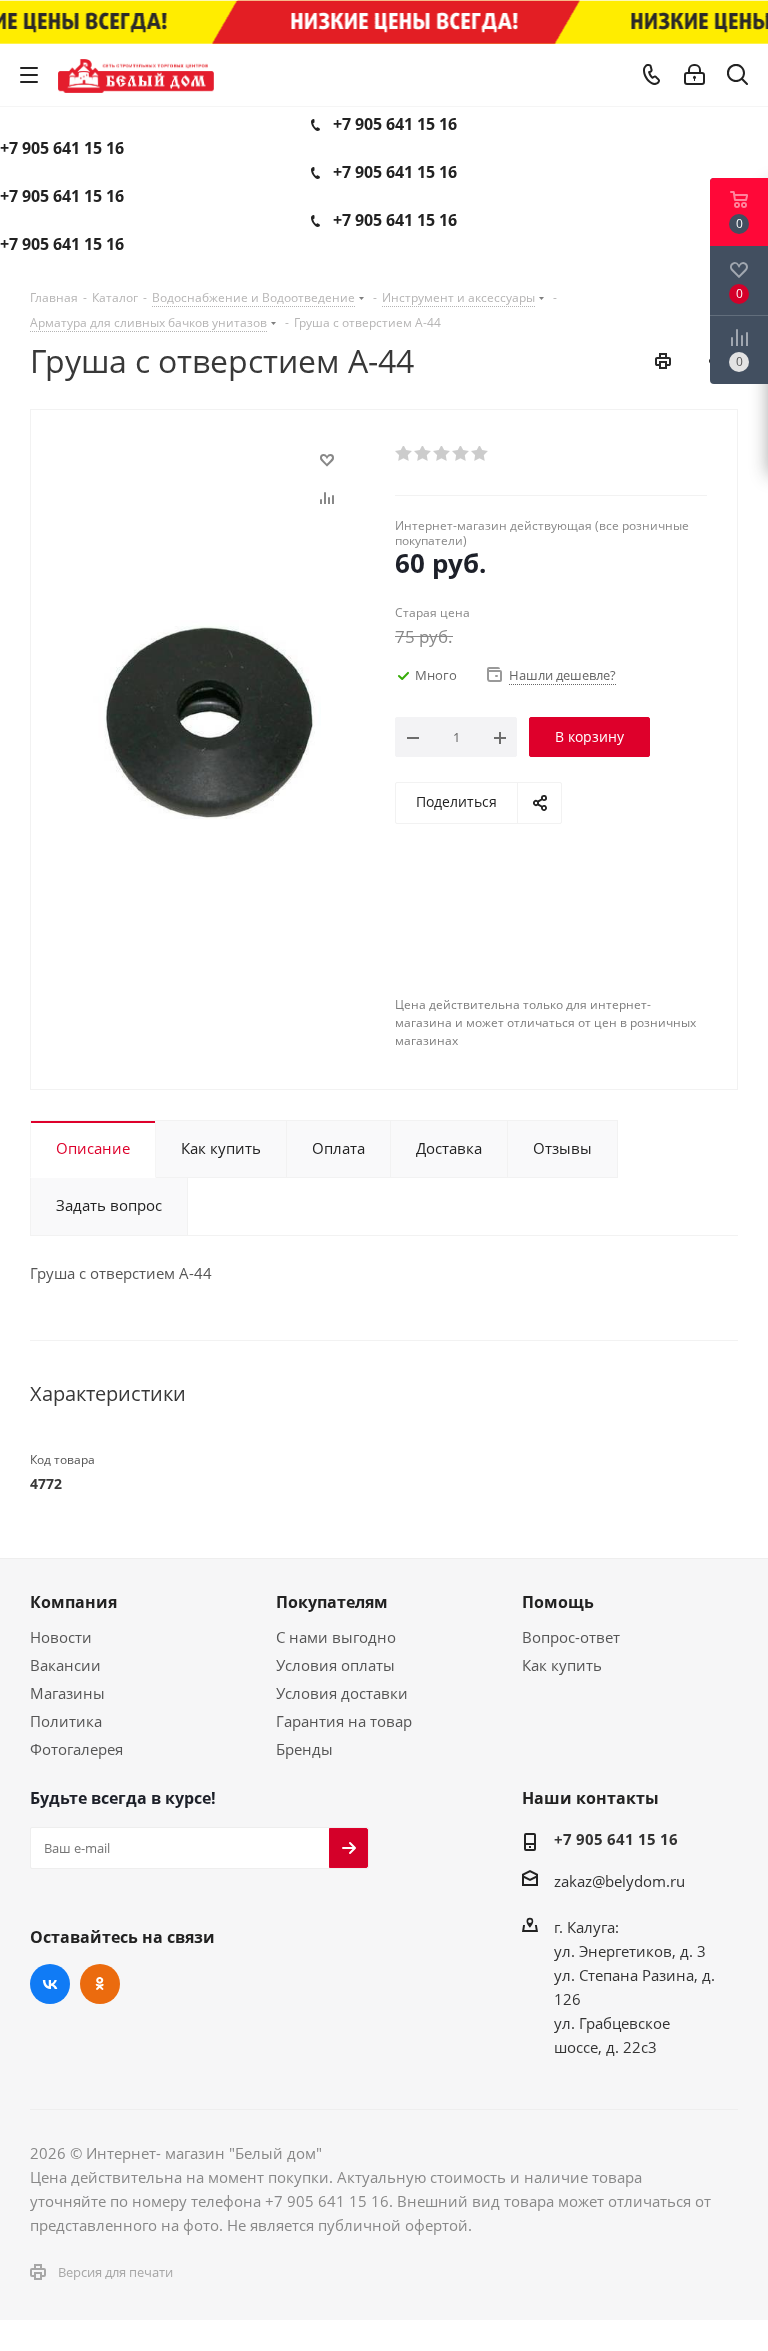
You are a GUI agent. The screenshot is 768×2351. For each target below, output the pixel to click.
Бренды (304, 1749)
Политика (66, 1721)
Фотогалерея (76, 1749)
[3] (442, 454)
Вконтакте (50, 1984)
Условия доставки (342, 1693)
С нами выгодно (336, 1637)
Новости (61, 1637)
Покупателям (332, 1602)
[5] (480, 454)
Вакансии (65, 1665)
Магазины (67, 1693)
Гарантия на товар (344, 1721)
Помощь (558, 1602)
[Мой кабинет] (694, 75)
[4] (461, 454)
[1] (404, 454)
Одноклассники (100, 1984)
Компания (73, 1602)
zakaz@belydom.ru (619, 1881)
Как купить (562, 1665)
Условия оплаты (335, 1665)
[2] (423, 454)
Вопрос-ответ (571, 1637)
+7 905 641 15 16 (395, 124)
